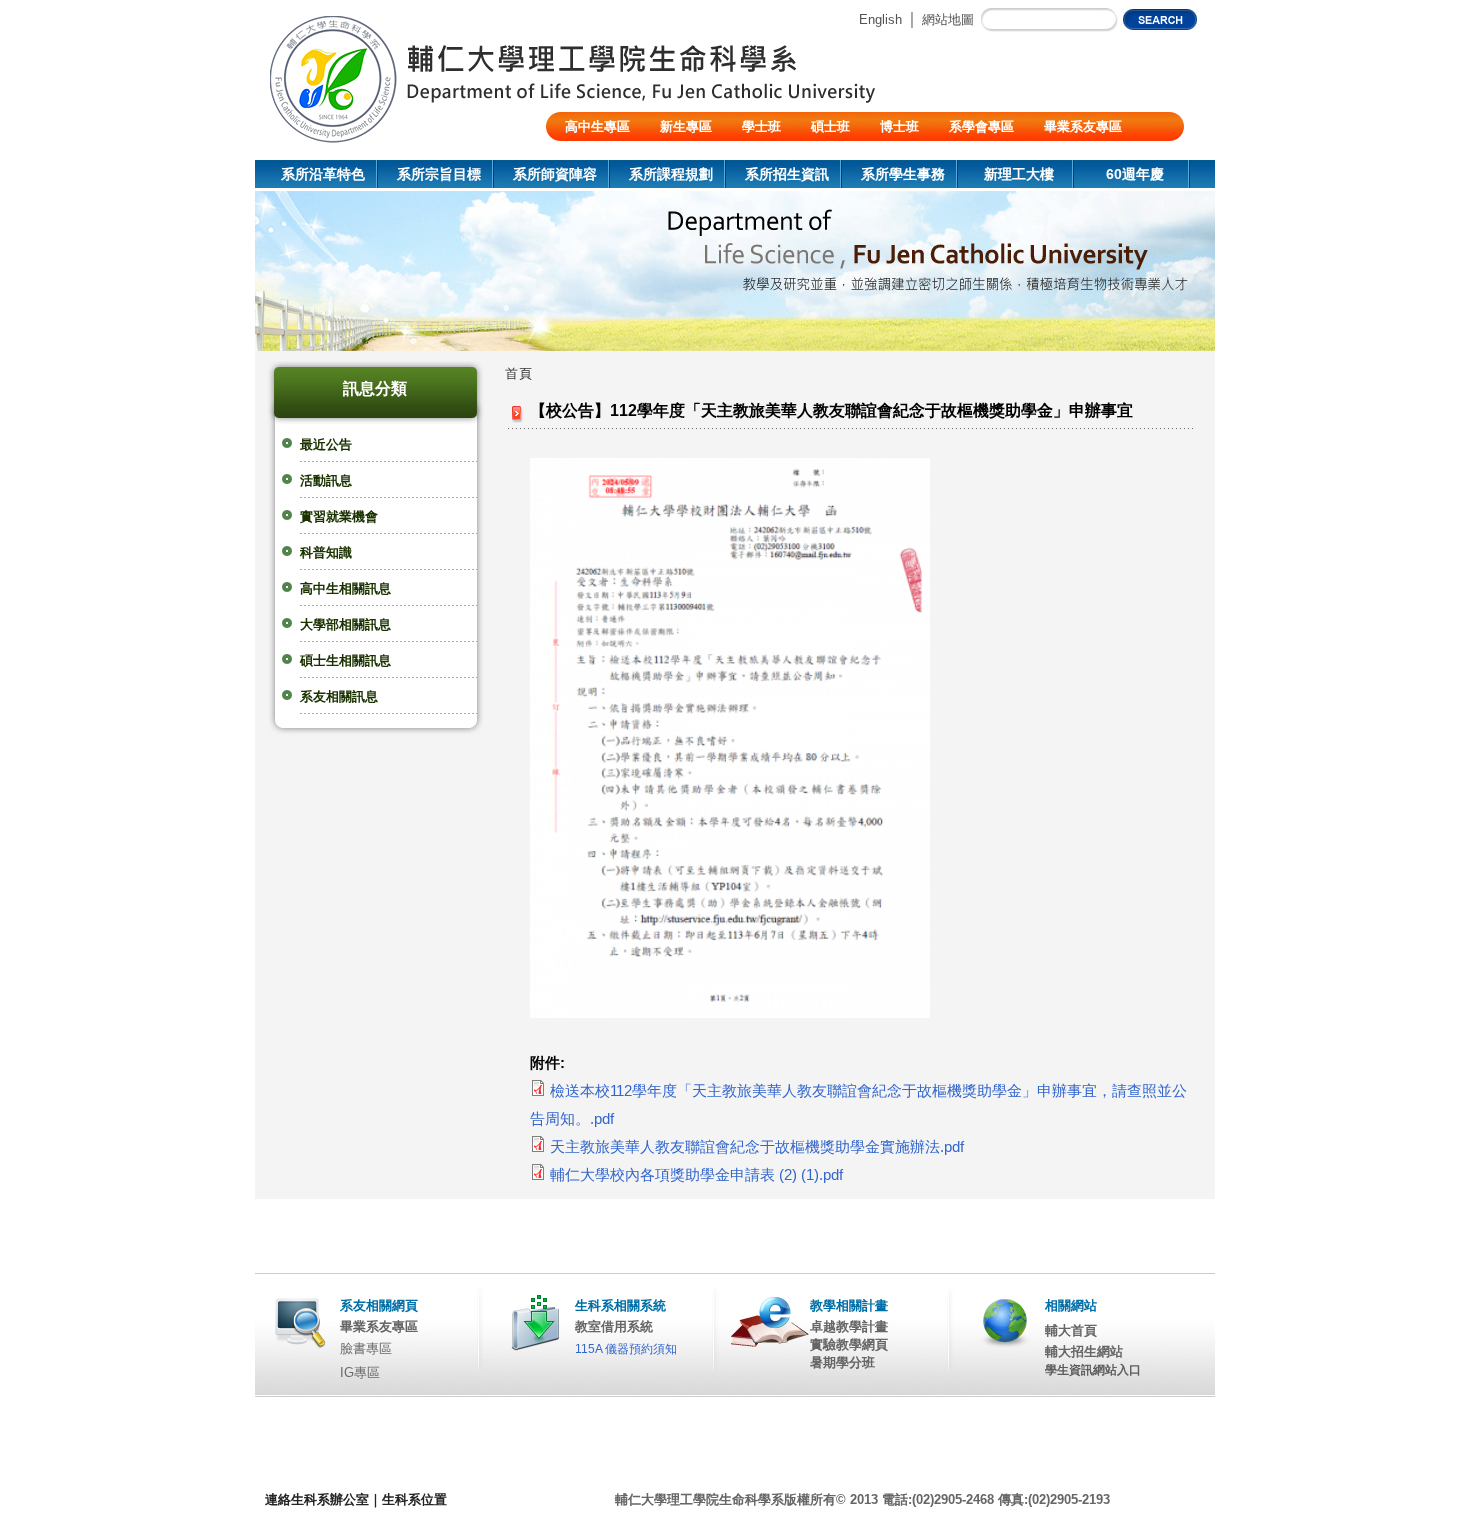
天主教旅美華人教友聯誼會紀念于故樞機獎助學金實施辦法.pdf (757, 1147)
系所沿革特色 (323, 174)
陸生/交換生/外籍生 (621, 155)
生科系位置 (414, 1499)
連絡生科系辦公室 (317, 1499)
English (880, 19)
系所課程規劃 (671, 174)
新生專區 (686, 126)
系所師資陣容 (555, 174)
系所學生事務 (903, 174)
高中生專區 (597, 126)
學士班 (761, 126)
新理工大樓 (1019, 174)
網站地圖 (948, 19)
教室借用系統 (614, 1326)
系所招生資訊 (787, 174)
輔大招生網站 (1084, 1351)
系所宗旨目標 (439, 174)
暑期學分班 (842, 1362)
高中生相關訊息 (345, 588)
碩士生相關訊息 (345, 660)
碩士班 (830, 126)
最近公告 (326, 444)
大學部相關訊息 (345, 624)
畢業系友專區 (1083, 126)
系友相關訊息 (339, 696)
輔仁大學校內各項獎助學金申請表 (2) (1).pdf (696, 1175)
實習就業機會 (339, 516)
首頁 (519, 373)
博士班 (899, 126)
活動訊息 (326, 480)
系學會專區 (981, 126)
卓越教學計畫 (849, 1326)
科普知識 (326, 552)
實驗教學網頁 (849, 1344)
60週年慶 (1135, 174)
